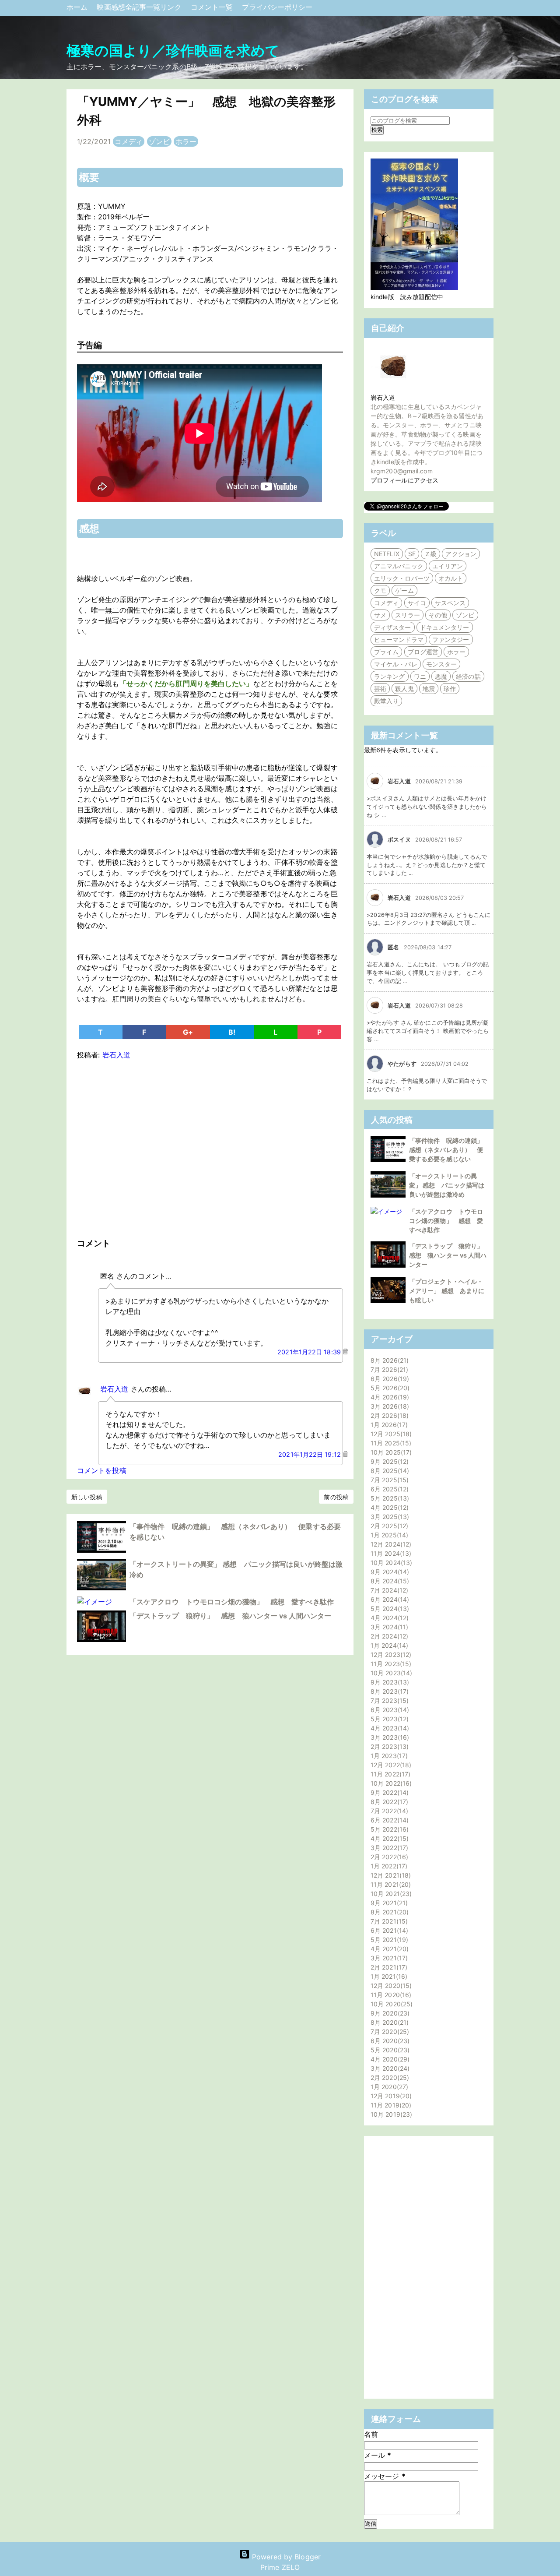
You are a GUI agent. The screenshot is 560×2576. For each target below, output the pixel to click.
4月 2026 (389, 1397)
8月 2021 (388, 1912)
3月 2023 (389, 1737)
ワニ (420, 676)
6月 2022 (388, 1820)
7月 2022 (388, 1811)
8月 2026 (388, 1360)
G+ (188, 1032)
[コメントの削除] (345, 1352)
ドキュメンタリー (445, 627)
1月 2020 (388, 2087)
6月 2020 (389, 2041)
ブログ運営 (423, 652)
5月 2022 (388, 1829)
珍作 (450, 689)
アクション (461, 554)
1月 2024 (388, 1645)
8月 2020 (388, 2022)
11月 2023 (390, 1664)
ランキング (390, 676)
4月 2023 (389, 1728)
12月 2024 (390, 1544)
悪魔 (441, 676)
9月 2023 (389, 1682)
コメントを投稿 (102, 1470)
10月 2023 (390, 1673)
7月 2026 (388, 1369)
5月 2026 (389, 1388)
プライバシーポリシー (277, 7)
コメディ (129, 141)
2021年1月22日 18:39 (310, 1352)
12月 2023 (390, 1654)
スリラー (407, 615)
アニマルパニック (399, 566)
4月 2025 (388, 1507)
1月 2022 (388, 1866)
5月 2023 (388, 1719)
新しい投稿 (87, 1497)
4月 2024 (388, 1618)
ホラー (186, 141)
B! (232, 1032)
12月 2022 (390, 1765)
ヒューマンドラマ (399, 640)
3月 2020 (389, 2068)
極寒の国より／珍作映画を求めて (173, 51)
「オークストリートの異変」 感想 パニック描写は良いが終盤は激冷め (447, 1185)
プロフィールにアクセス (404, 480)
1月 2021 (388, 1976)
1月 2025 (388, 1535)
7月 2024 (388, 1590)
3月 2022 (388, 1848)
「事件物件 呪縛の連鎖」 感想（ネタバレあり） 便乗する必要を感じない (449, 1150)
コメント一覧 (213, 7)
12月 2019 (390, 2096)
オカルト (451, 578)
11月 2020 (390, 1995)
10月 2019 (390, 2114)
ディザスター (393, 627)
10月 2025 (390, 1452)
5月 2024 (389, 1609)
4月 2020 (389, 2059)
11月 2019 (390, 2105)
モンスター (442, 664)
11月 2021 (390, 1884)
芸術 (380, 689)
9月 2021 (388, 1903)
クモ (380, 590)
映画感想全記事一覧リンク (140, 7)
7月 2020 (389, 2032)
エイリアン (448, 566)
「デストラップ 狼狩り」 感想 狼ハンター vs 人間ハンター (230, 1616)
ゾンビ (159, 141)
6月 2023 (389, 1710)
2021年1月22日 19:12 (310, 1454)
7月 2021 (388, 1921)
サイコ (417, 603)
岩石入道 (114, 1389)
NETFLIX (387, 554)
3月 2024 (388, 1627)
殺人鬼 (404, 689)
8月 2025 (389, 1471)
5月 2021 (388, 1940)
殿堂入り (386, 701)
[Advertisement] (210, 1147)
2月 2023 (388, 1746)
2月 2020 (389, 2077)
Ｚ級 (430, 554)
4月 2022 (388, 1838)
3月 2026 (389, 1406)
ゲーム (404, 590)
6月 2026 (389, 1379)
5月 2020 (389, 2050)
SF (412, 554)
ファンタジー (451, 640)
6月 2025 (388, 1489)
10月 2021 (390, 1894)
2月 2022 (388, 1857)
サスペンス (450, 603)
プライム (386, 652)
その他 (438, 615)
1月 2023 (388, 1756)
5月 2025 (389, 1498)
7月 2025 (388, 1480)
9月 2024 (389, 1572)
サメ (380, 615)
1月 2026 (388, 1425)
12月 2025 (390, 1434)
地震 (429, 689)
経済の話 (468, 676)
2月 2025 (388, 1526)
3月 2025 (389, 1517)
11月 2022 (389, 1774)
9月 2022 (388, 1792)
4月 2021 (388, 1949)
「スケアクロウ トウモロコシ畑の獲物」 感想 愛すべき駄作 (232, 1602)
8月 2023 (388, 1691)
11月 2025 (390, 1443)
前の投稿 (336, 1497)
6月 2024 (389, 1599)
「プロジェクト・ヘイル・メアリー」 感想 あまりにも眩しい (447, 1291)
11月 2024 (390, 1553)
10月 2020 (390, 2004)
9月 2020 (389, 2013)
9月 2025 (388, 1461)
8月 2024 (389, 1581)
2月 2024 (388, 1636)
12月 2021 (390, 1875)
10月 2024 (390, 1563)
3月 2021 (388, 1958)
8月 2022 (388, 1802)
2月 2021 (388, 1967)
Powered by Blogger (285, 2557)
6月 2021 (388, 1930)
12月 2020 (390, 1986)
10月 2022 (390, 1783)
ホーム (78, 7)
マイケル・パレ (396, 664)
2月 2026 (388, 1415)
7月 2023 (388, 1700)
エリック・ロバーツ (402, 578)
